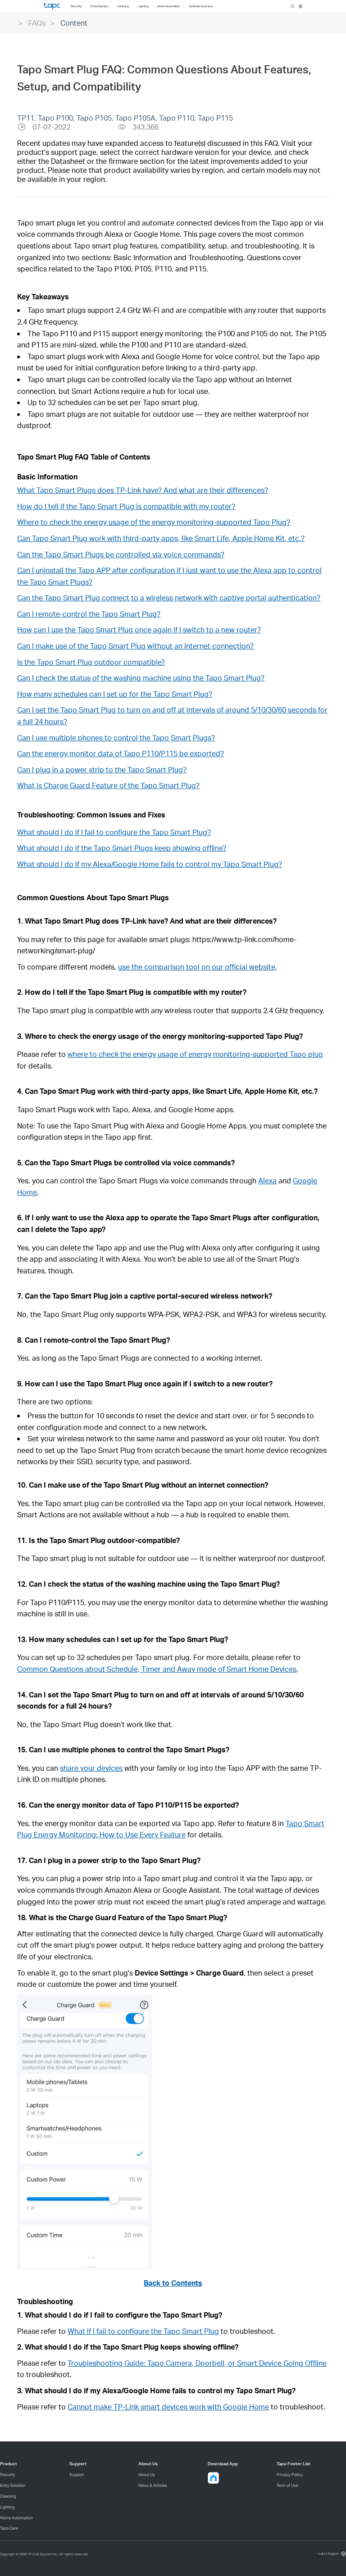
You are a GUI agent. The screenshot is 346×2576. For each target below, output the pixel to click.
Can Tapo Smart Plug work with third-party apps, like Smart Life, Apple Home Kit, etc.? (161, 538)
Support (77, 2474)
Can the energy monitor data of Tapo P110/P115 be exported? (121, 753)
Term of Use (287, 2485)
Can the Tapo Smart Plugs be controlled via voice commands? (121, 554)
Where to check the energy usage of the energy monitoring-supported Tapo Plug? (154, 522)
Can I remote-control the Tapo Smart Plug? (89, 614)
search (292, 6)
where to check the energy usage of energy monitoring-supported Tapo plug (195, 1054)
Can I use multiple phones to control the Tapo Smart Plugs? (116, 738)
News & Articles (153, 2485)
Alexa (267, 1180)
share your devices (91, 1768)
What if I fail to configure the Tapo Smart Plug (143, 2331)
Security (8, 2474)
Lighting (7, 2507)
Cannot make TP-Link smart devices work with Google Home (168, 2407)
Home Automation (16, 2518)
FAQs (37, 23)
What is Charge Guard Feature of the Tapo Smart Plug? (108, 785)
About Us (147, 2474)
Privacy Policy (290, 2474)
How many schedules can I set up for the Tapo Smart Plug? (115, 694)
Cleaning (8, 2496)
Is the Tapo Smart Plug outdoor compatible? (91, 662)
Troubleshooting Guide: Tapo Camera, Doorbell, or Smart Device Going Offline (197, 2363)
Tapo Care (9, 2528)
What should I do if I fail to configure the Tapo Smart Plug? (114, 832)
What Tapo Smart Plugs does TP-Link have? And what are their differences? (143, 490)
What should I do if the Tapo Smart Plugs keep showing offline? (122, 848)
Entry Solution (13, 2485)
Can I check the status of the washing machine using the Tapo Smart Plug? (141, 678)
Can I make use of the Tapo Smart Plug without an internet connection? (135, 646)
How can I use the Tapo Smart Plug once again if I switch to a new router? (139, 629)
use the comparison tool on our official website (197, 967)
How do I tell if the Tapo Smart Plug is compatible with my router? (126, 506)
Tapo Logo (52, 6)
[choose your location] (300, 6)
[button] (122, 1917)
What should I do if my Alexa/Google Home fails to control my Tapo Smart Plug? (150, 864)
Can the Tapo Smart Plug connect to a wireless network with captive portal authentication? (169, 598)
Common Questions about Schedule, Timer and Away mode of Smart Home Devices (157, 1669)
